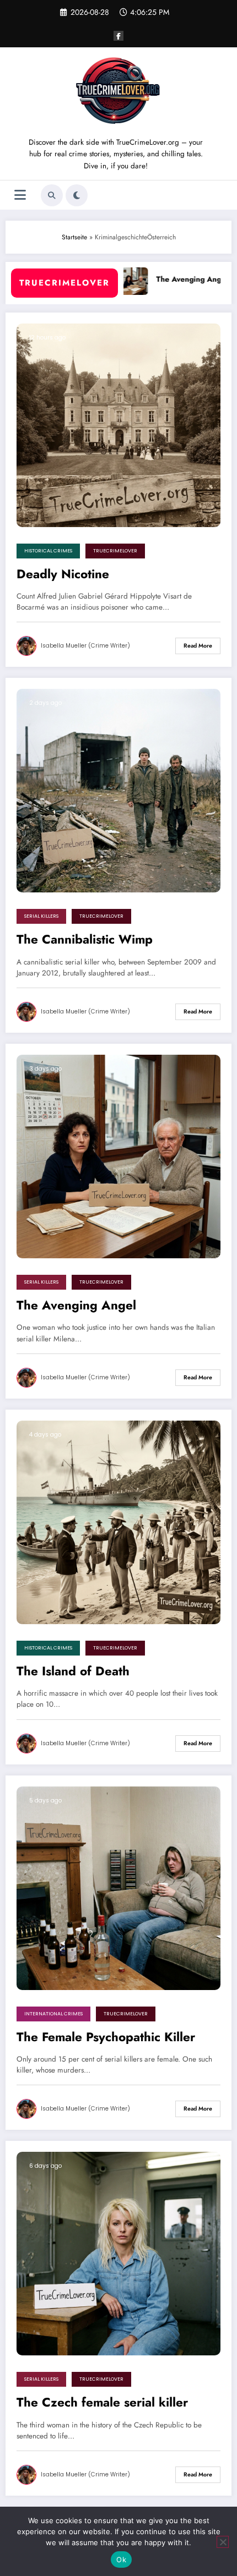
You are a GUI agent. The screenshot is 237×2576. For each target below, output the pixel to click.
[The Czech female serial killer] (118, 2253)
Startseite (74, 237)
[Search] (52, 195)
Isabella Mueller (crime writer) (85, 646)
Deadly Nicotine (63, 574)
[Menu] (20, 195)
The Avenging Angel (170, 279)
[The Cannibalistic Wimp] (118, 790)
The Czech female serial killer (102, 2403)
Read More (198, 646)
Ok (121, 2559)
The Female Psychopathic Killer (106, 2037)
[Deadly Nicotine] (118, 424)
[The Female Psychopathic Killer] (118, 1887)
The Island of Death (73, 1671)
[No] (223, 2542)
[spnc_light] (77, 195)
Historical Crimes (48, 551)
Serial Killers (41, 916)
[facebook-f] (118, 36)
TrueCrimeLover (115, 551)
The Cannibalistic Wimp (85, 940)
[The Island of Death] (118, 1522)
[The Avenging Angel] (118, 1156)
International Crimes (53, 2014)
